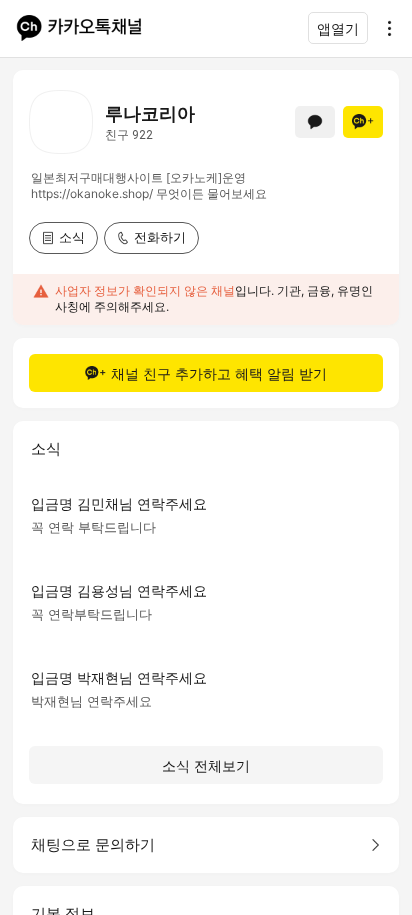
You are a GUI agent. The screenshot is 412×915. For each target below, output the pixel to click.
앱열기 (338, 28)
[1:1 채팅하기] (315, 122)
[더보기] (384, 28)
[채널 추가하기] (363, 122)
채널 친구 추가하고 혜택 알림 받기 (219, 373)
